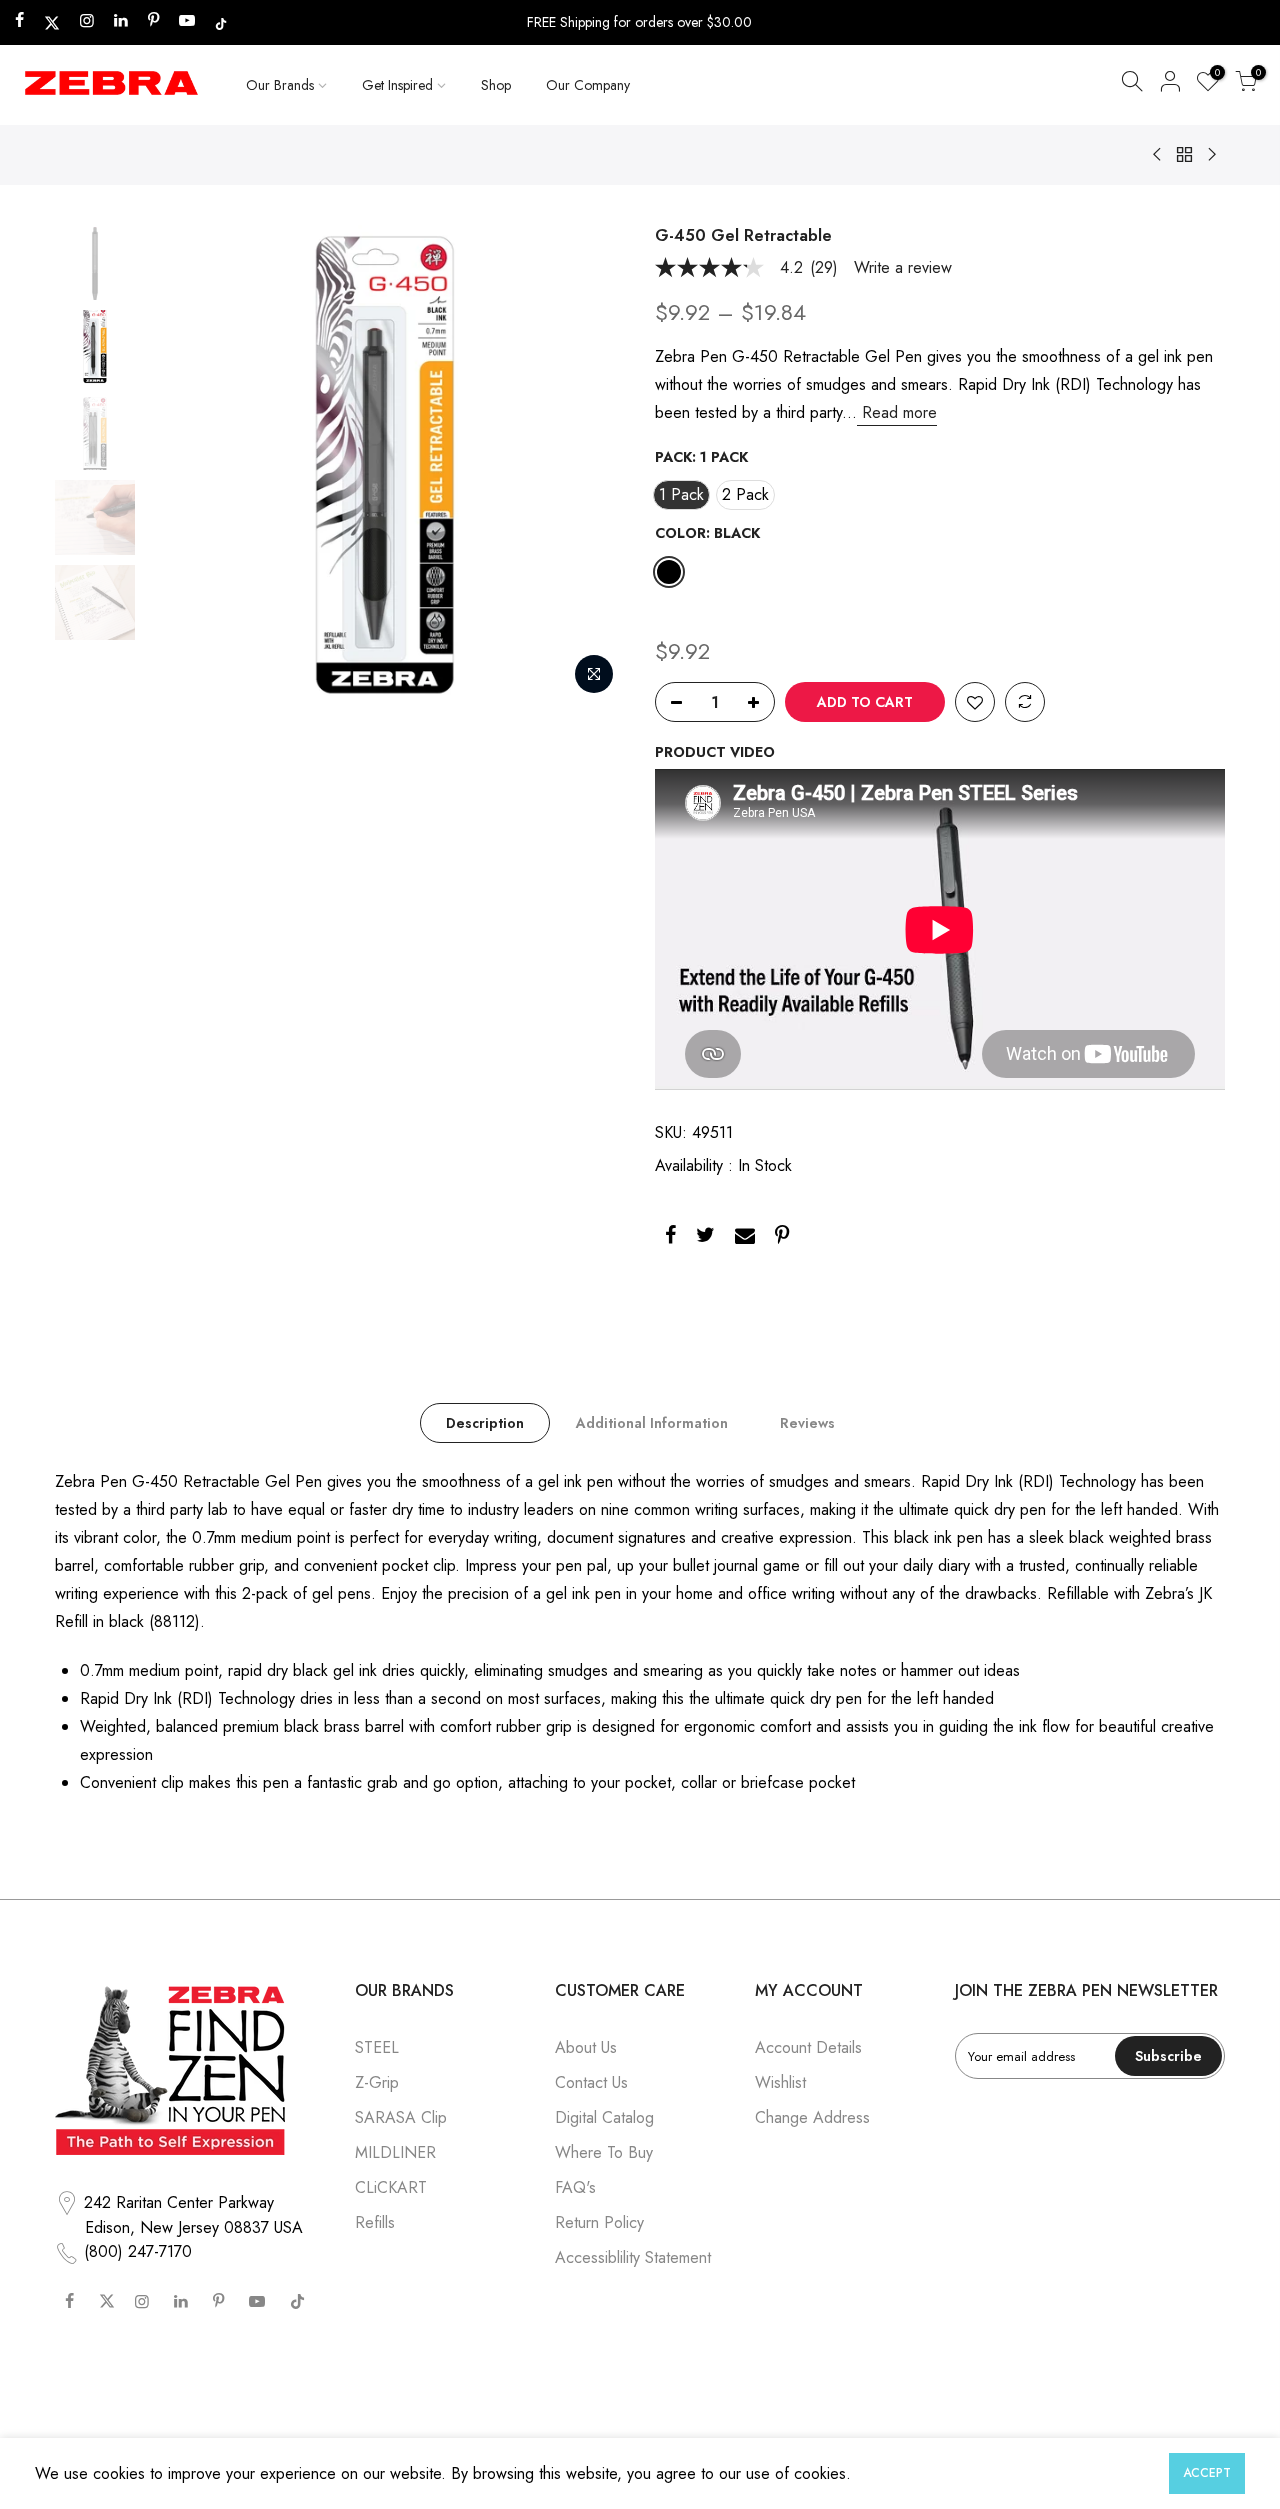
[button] (1132, 85)
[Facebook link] (670, 1239)
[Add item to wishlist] (975, 703)
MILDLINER (395, 2152)
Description (485, 1423)
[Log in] (1170, 85)
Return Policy (599, 2222)
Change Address (812, 2117)
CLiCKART (391, 2187)
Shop (496, 85)
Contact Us (591, 2082)
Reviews (807, 1423)
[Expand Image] (594, 674)
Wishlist (780, 2082)
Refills (375, 2222)
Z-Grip (377, 2082)
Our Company (588, 85)
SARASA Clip (401, 2117)
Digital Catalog (604, 2117)
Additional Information (652, 1423)
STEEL (377, 2047)
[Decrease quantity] (671, 703)
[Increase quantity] (759, 703)
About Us (586, 2047)
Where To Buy (604, 2152)
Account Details (808, 2047)
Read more (897, 412)
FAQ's (575, 2187)
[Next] (590, 465)
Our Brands (280, 85)
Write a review (903, 268)
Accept (1207, 2473)
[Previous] (180, 465)
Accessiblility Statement (633, 2257)
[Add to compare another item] (1025, 703)
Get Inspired (397, 85)
